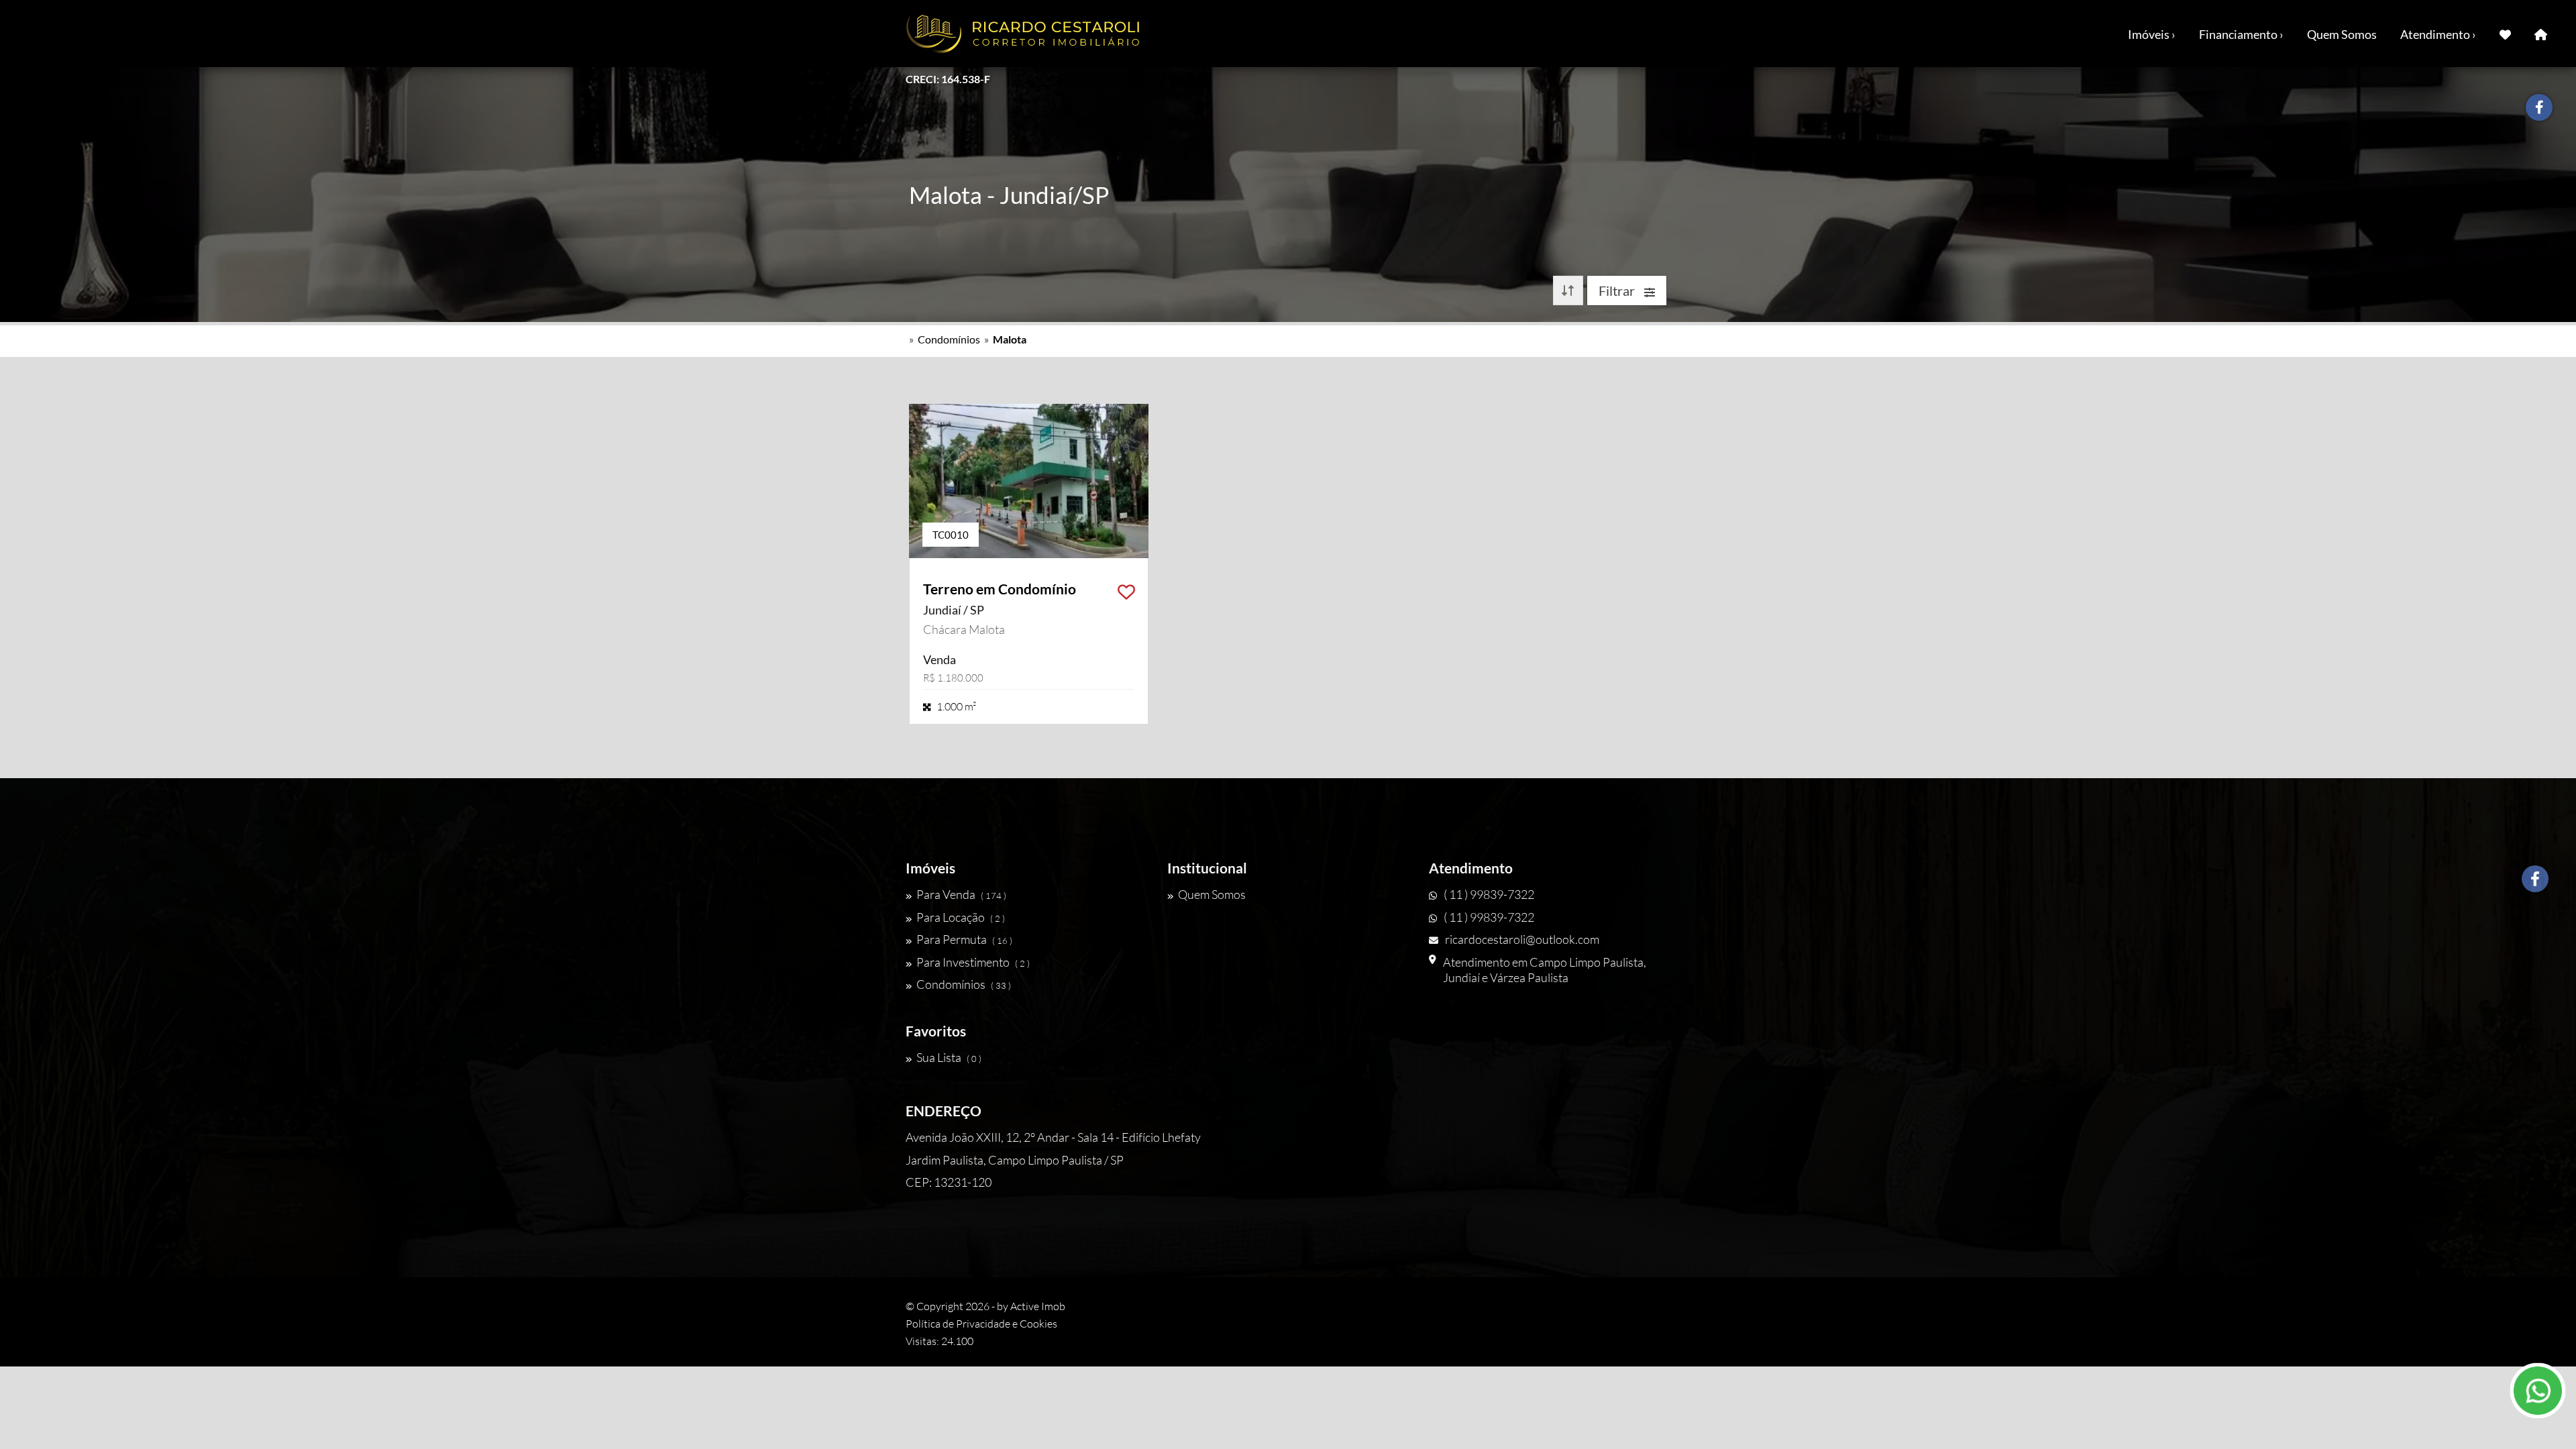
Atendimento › (2438, 34)
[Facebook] (2535, 879)
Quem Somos (2342, 34)
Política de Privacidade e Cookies (981, 1324)
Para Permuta (964, 939)
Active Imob (1038, 1306)
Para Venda (961, 894)
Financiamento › (2241, 34)
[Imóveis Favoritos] (2505, 34)
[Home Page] (2541, 34)
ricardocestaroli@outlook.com (1522, 939)
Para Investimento (973, 962)
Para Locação (961, 917)
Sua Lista (949, 1057)
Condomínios (949, 339)
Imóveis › (2152, 34)
